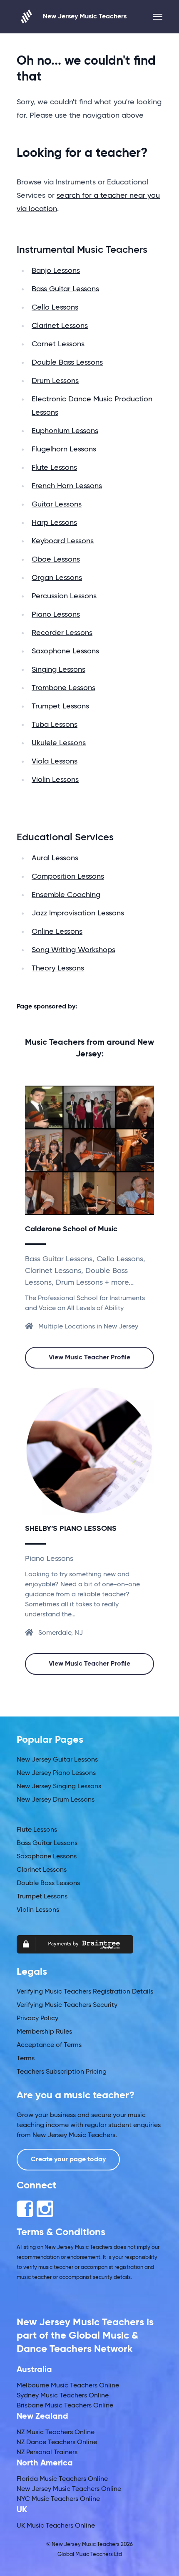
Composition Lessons (68, 877)
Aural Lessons (55, 858)
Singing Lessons (58, 670)
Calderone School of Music (71, 1229)
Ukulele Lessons (59, 743)
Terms (26, 2059)
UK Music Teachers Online (56, 2526)
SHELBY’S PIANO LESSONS (71, 1529)
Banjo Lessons (56, 271)
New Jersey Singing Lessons (59, 1787)
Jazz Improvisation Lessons (78, 913)
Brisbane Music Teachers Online (65, 2406)
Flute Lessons (54, 468)
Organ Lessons (57, 578)
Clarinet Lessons (60, 326)
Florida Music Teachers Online (62, 2479)
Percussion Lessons (64, 596)
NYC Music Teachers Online (58, 2499)
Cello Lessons (55, 308)
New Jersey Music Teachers (85, 17)
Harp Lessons (54, 523)
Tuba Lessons (55, 725)
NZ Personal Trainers (47, 2452)
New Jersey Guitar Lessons (57, 1760)
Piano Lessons (56, 615)
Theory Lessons (58, 968)
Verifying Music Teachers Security (67, 2005)
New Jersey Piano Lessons (56, 1773)
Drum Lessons (55, 381)
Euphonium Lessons (65, 431)
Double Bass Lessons (67, 363)
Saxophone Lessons (65, 651)
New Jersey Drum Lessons (56, 1800)
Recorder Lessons (62, 633)
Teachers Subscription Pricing (62, 2072)
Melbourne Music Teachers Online (68, 2386)
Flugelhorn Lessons (64, 449)
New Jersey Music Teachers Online (69, 2489)
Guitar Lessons (57, 504)
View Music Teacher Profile (89, 1358)
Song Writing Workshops (73, 950)
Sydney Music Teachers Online (63, 2396)
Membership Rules (44, 2032)
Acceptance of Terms (49, 2045)
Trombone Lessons (63, 688)
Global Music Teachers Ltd (90, 2555)
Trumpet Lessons (60, 706)
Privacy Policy (37, 2019)
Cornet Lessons (58, 344)
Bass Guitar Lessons (65, 289)
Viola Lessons (55, 761)
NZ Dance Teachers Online (57, 2442)
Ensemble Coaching (66, 895)
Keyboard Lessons (63, 541)
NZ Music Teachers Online (56, 2432)
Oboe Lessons (56, 560)
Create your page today (68, 2160)
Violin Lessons (55, 780)
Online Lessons (57, 932)
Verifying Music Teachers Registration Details (85, 1992)
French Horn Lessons (67, 486)
